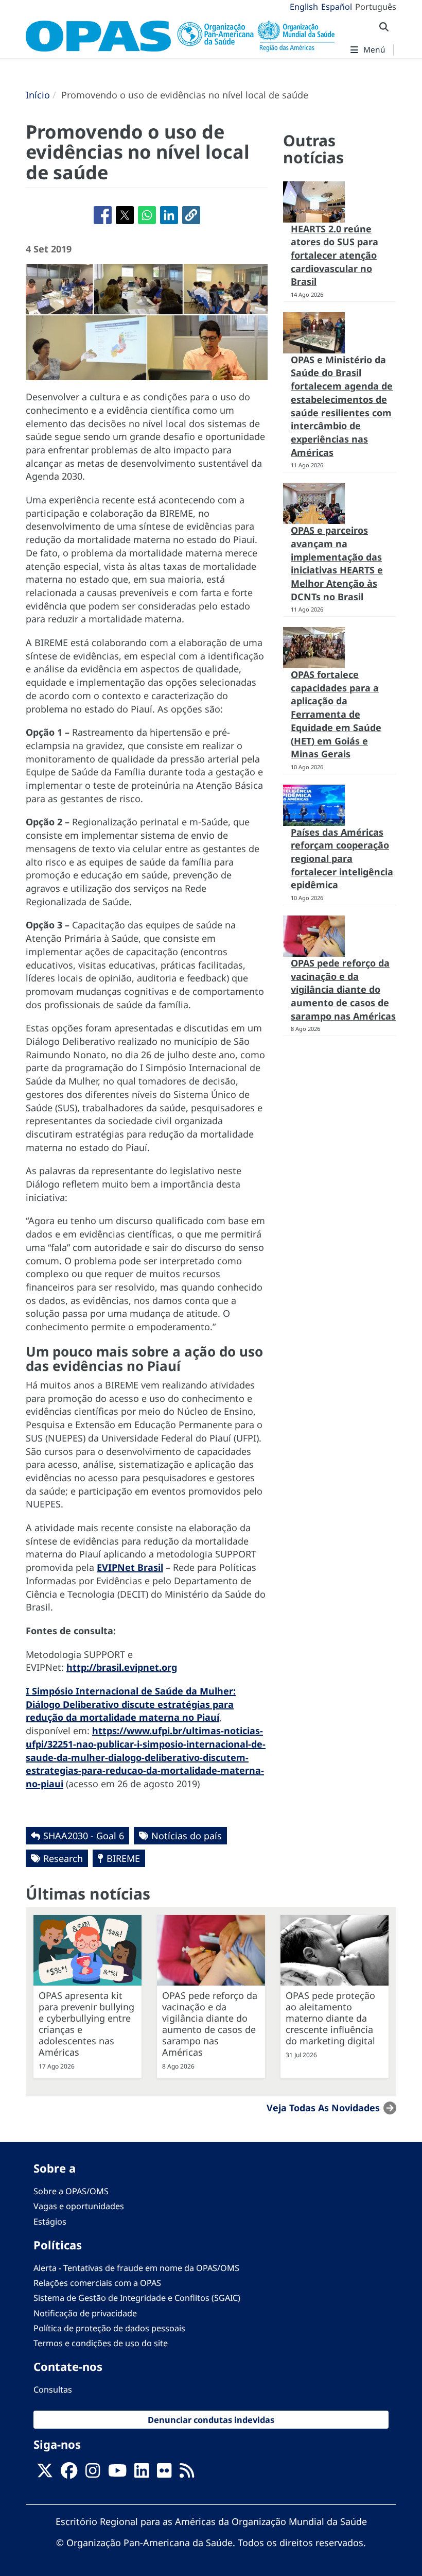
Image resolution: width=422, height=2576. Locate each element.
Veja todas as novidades (323, 2108)
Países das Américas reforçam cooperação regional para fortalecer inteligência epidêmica (342, 859)
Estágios (50, 2222)
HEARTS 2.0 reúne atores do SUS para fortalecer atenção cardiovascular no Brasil (335, 255)
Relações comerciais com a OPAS (97, 2283)
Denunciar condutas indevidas (211, 2420)
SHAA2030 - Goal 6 (84, 1836)
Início (38, 95)
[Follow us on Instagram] (93, 2473)
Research (63, 1858)
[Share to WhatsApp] (147, 215)
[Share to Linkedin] (169, 215)
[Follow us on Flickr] (164, 2473)
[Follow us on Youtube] (117, 2473)
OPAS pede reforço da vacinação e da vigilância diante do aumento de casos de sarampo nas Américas (343, 989)
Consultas (53, 2389)
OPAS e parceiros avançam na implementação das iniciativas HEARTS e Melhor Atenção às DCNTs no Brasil (337, 563)
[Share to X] (125, 215)
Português (376, 7)
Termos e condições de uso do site (101, 2343)
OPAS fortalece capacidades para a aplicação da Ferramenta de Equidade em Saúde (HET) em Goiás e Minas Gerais (336, 714)
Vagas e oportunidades (79, 2206)
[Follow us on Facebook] (69, 2473)
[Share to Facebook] (103, 215)
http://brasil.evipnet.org (122, 1667)
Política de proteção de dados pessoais (109, 2328)
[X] (45, 2473)
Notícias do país (187, 1836)
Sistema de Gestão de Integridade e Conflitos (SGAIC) (137, 2298)
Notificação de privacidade (85, 2313)
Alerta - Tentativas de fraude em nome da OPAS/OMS (136, 2268)
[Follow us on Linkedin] (142, 2473)
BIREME (123, 1858)
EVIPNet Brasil (130, 1567)
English (304, 7)
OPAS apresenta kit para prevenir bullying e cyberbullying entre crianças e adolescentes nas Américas (86, 2024)
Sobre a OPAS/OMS (71, 2191)
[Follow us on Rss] (187, 2473)
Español (337, 7)
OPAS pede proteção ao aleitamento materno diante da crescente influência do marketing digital (330, 2018)
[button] (191, 215)
